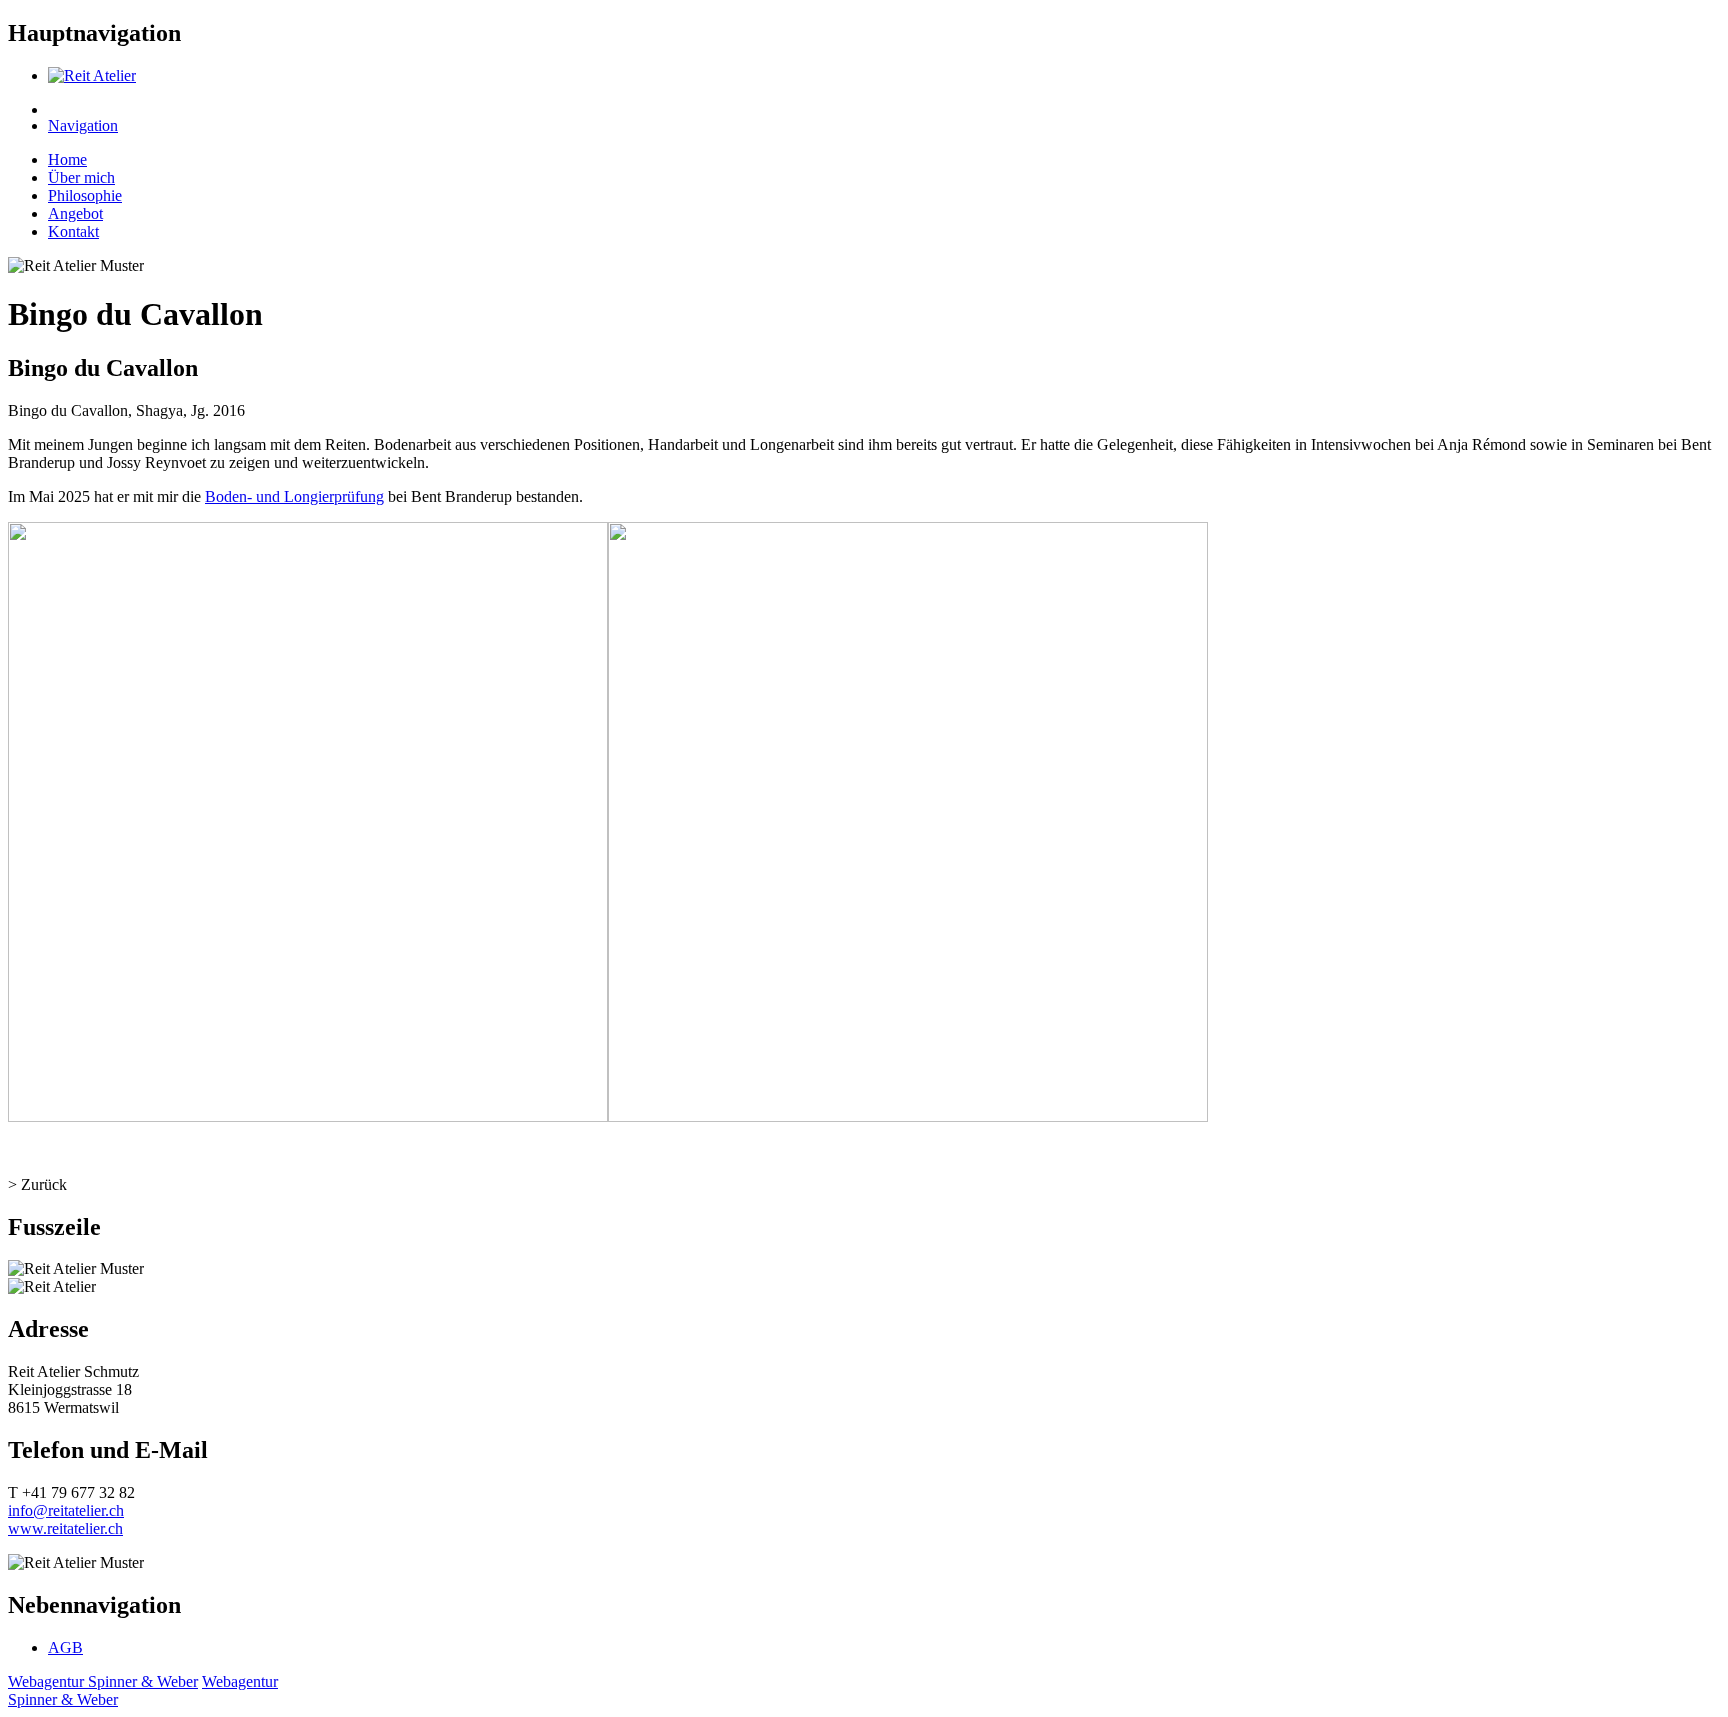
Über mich (81, 177)
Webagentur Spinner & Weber (103, 1681)
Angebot (75, 213)
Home (67, 159)
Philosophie (85, 195)
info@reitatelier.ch (66, 1510)
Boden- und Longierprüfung (294, 496)
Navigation (83, 125)
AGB (65, 1647)
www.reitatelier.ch (65, 1528)
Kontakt (73, 231)
